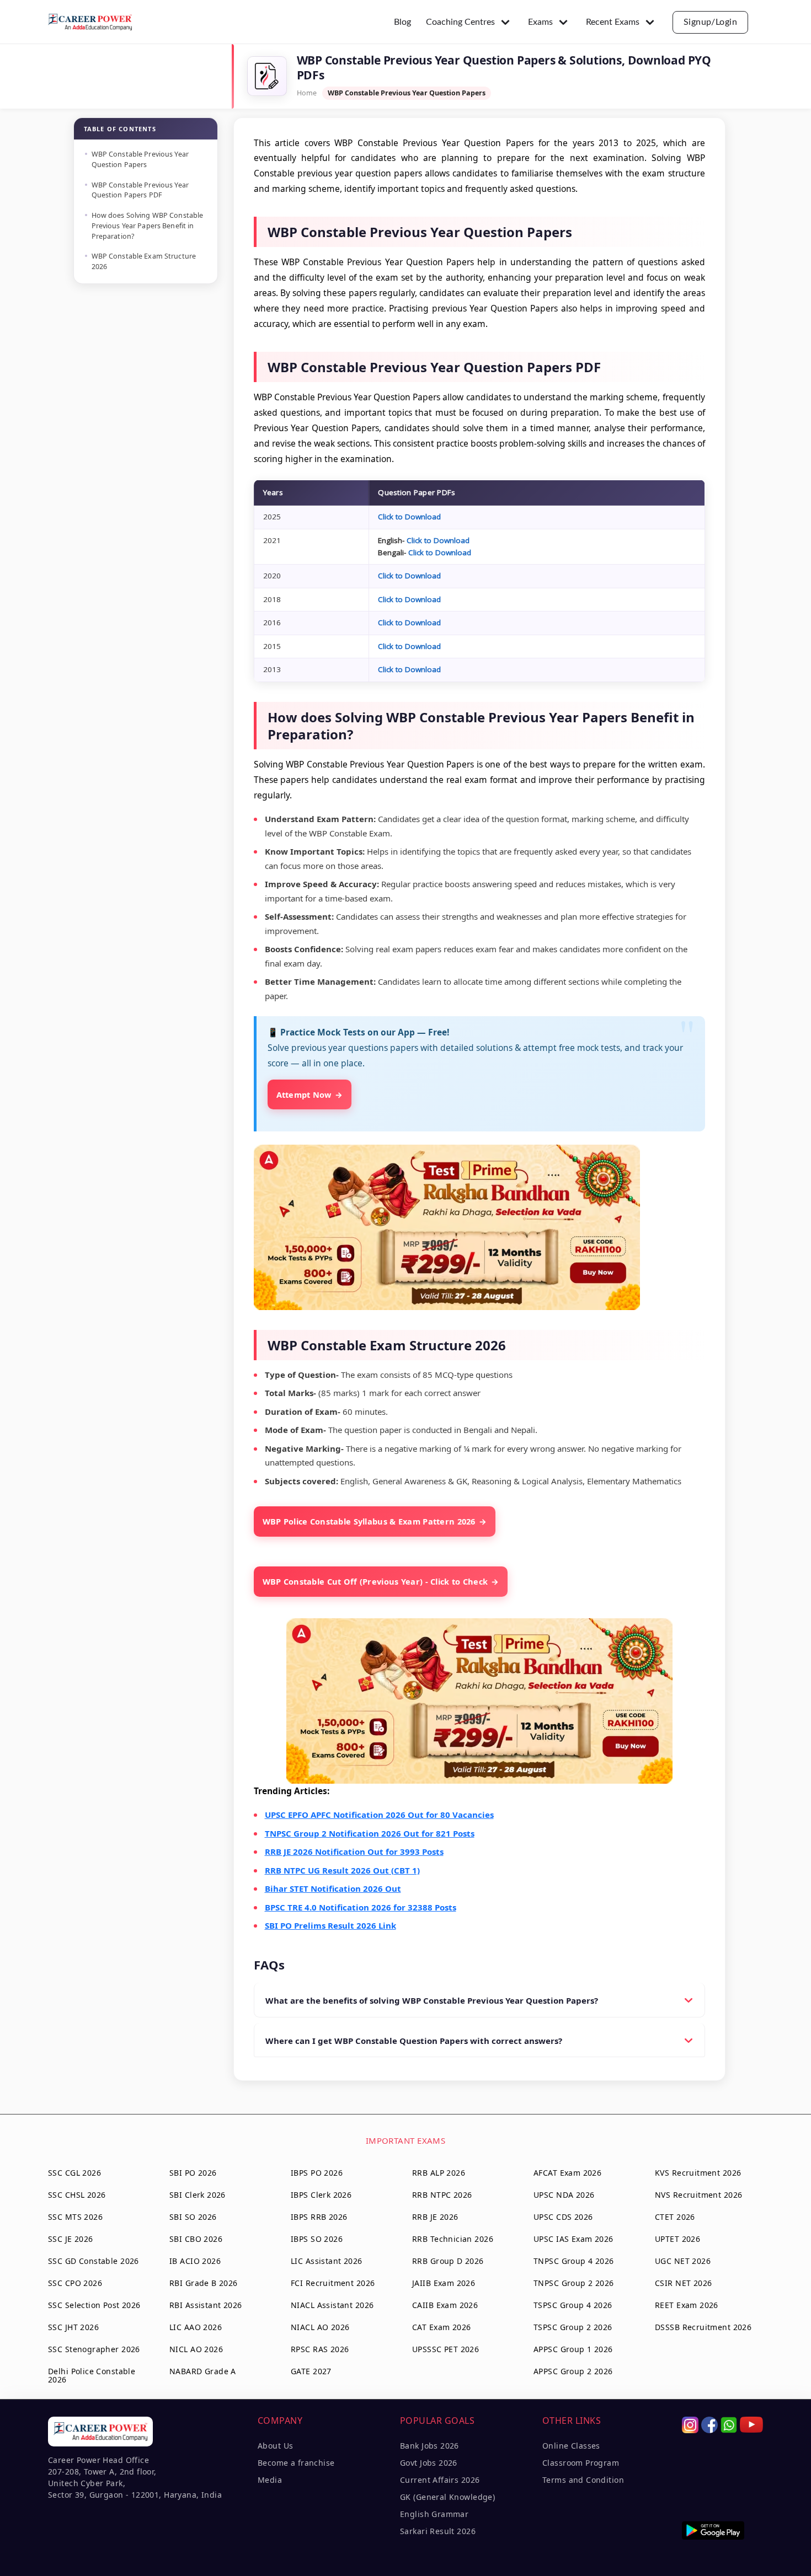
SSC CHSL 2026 (77, 2195)
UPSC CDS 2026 (563, 2217)
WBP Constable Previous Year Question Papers (140, 159)
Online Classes (571, 2446)
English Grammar (434, 2514)
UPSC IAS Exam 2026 (573, 2239)
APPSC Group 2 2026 (573, 2371)
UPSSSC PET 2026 (445, 2349)
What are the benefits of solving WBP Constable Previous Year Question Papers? (432, 2000)
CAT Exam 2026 (441, 2327)
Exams (540, 22)
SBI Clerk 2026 (198, 2195)
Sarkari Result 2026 (438, 2531)
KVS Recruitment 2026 (698, 2173)
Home (307, 93)
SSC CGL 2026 (74, 2173)
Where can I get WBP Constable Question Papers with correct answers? (414, 2041)
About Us (275, 2446)
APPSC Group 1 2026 (573, 2349)
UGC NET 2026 (683, 2261)
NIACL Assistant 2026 (332, 2305)
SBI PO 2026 (193, 2173)
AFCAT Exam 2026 (567, 2173)
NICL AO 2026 (196, 2349)
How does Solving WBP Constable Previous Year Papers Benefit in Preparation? (148, 226)
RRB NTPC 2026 (442, 2195)
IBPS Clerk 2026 (321, 2195)
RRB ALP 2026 (439, 2173)
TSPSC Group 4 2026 (573, 2305)
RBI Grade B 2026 (204, 2283)
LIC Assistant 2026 (327, 2261)
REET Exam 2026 (687, 2305)
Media (270, 2480)
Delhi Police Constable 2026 (92, 2375)
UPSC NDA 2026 (564, 2195)
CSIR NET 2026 (683, 2283)
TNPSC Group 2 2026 (574, 2283)
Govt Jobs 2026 (429, 2463)
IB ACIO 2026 (195, 2261)
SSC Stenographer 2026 (94, 2349)
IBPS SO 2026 (317, 2239)
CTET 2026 (675, 2217)
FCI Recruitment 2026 (333, 2283)
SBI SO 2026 (193, 2217)
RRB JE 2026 (435, 2217)
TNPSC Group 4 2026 (574, 2261)
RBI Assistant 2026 (206, 2305)
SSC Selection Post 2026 (94, 2305)
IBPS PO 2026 (317, 2173)
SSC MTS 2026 (75, 2217)
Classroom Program (581, 2463)
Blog (402, 22)
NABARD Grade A (203, 2371)
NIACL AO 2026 (320, 2327)
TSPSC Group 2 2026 (573, 2327)
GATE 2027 (311, 2371)
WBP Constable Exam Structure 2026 (144, 261)
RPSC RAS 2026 (320, 2349)
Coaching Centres (460, 22)
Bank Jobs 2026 (429, 2446)
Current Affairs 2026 (440, 2480)
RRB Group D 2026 (448, 2261)
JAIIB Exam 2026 (444, 2283)
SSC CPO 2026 (75, 2283)
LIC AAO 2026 (196, 2327)
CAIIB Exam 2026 (445, 2305)
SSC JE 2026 (71, 2239)
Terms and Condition (583, 2480)
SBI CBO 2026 (196, 2239)
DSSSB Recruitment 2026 (703, 2327)
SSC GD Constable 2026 (94, 2261)
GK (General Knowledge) (447, 2497)
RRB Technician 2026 (453, 2239)
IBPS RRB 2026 (319, 2217)
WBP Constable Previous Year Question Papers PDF (140, 190)
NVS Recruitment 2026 (698, 2195)
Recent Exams (613, 22)
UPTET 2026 (677, 2239)
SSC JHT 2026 (73, 2327)
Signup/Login (711, 22)
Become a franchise (296, 2463)
